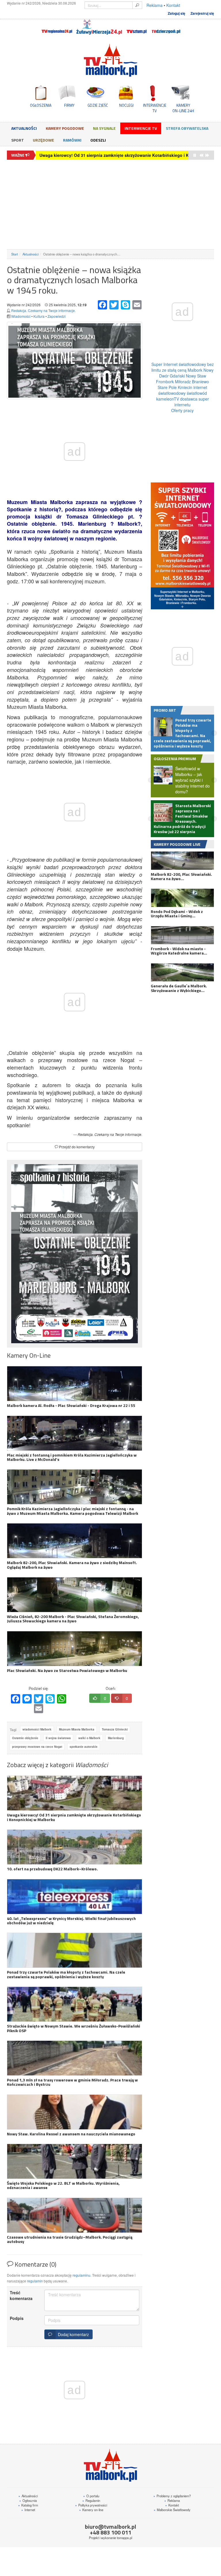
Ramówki (72, 140)
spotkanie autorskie (84, 1747)
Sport (18, 140)
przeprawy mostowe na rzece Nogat (37, 1747)
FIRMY (69, 105)
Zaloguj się (177, 13)
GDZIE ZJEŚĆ (98, 105)
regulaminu (81, 2275)
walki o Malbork (89, 1738)
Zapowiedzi (57, 316)
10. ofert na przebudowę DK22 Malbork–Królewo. (87, 155)
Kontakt (173, 5)
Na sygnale (104, 128)
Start (15, 254)
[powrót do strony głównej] (110, 60)
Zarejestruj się (202, 13)
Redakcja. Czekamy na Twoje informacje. (43, 310)
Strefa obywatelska (187, 128)
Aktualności (24, 128)
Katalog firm (28, 2505)
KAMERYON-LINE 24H (183, 108)
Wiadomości (21, 316)
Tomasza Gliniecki (115, 1729)
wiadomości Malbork (37, 1729)
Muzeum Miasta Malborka (77, 1729)
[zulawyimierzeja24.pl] (99, 27)
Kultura (39, 316)
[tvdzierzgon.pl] (166, 27)
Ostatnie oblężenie (25, 1738)
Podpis (17, 2318)
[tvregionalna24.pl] (57, 27)
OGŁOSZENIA (41, 105)
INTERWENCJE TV (155, 108)
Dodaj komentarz (72, 2334)
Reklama (155, 5)
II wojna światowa (58, 1738)
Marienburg (116, 1738)
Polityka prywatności (91, 2505)
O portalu (91, 2496)
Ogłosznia (28, 2500)
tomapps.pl (124, 2538)
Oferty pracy (182, 410)
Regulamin (91, 2500)
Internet (28, 2510)
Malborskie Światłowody (172, 2510)
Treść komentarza (21, 2295)
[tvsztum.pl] (137, 27)
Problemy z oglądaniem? (172, 2496)
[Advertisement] (110, 204)
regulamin (35, 2281)
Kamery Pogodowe (65, 128)
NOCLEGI (126, 105)
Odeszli (98, 140)
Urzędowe (43, 140)
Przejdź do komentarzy (76, 1147)
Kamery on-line (91, 2510)
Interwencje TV (141, 128)
